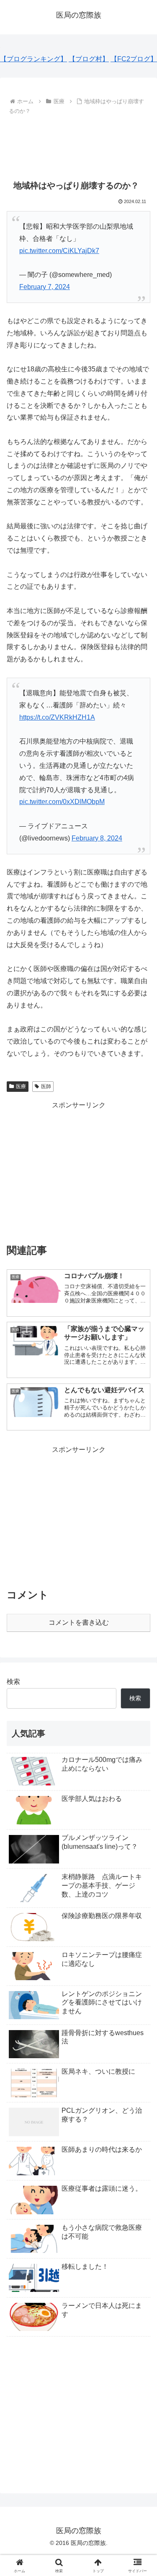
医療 (21, 1086)
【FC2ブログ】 (134, 59)
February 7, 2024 (45, 287)
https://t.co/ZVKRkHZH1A (57, 717)
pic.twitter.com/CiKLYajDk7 (59, 251)
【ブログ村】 (89, 59)
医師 (46, 1086)
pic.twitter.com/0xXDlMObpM (62, 802)
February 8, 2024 (97, 838)
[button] (140, 1612)
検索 (13, 1682)
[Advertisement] (78, 143)
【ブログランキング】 (33, 59)
